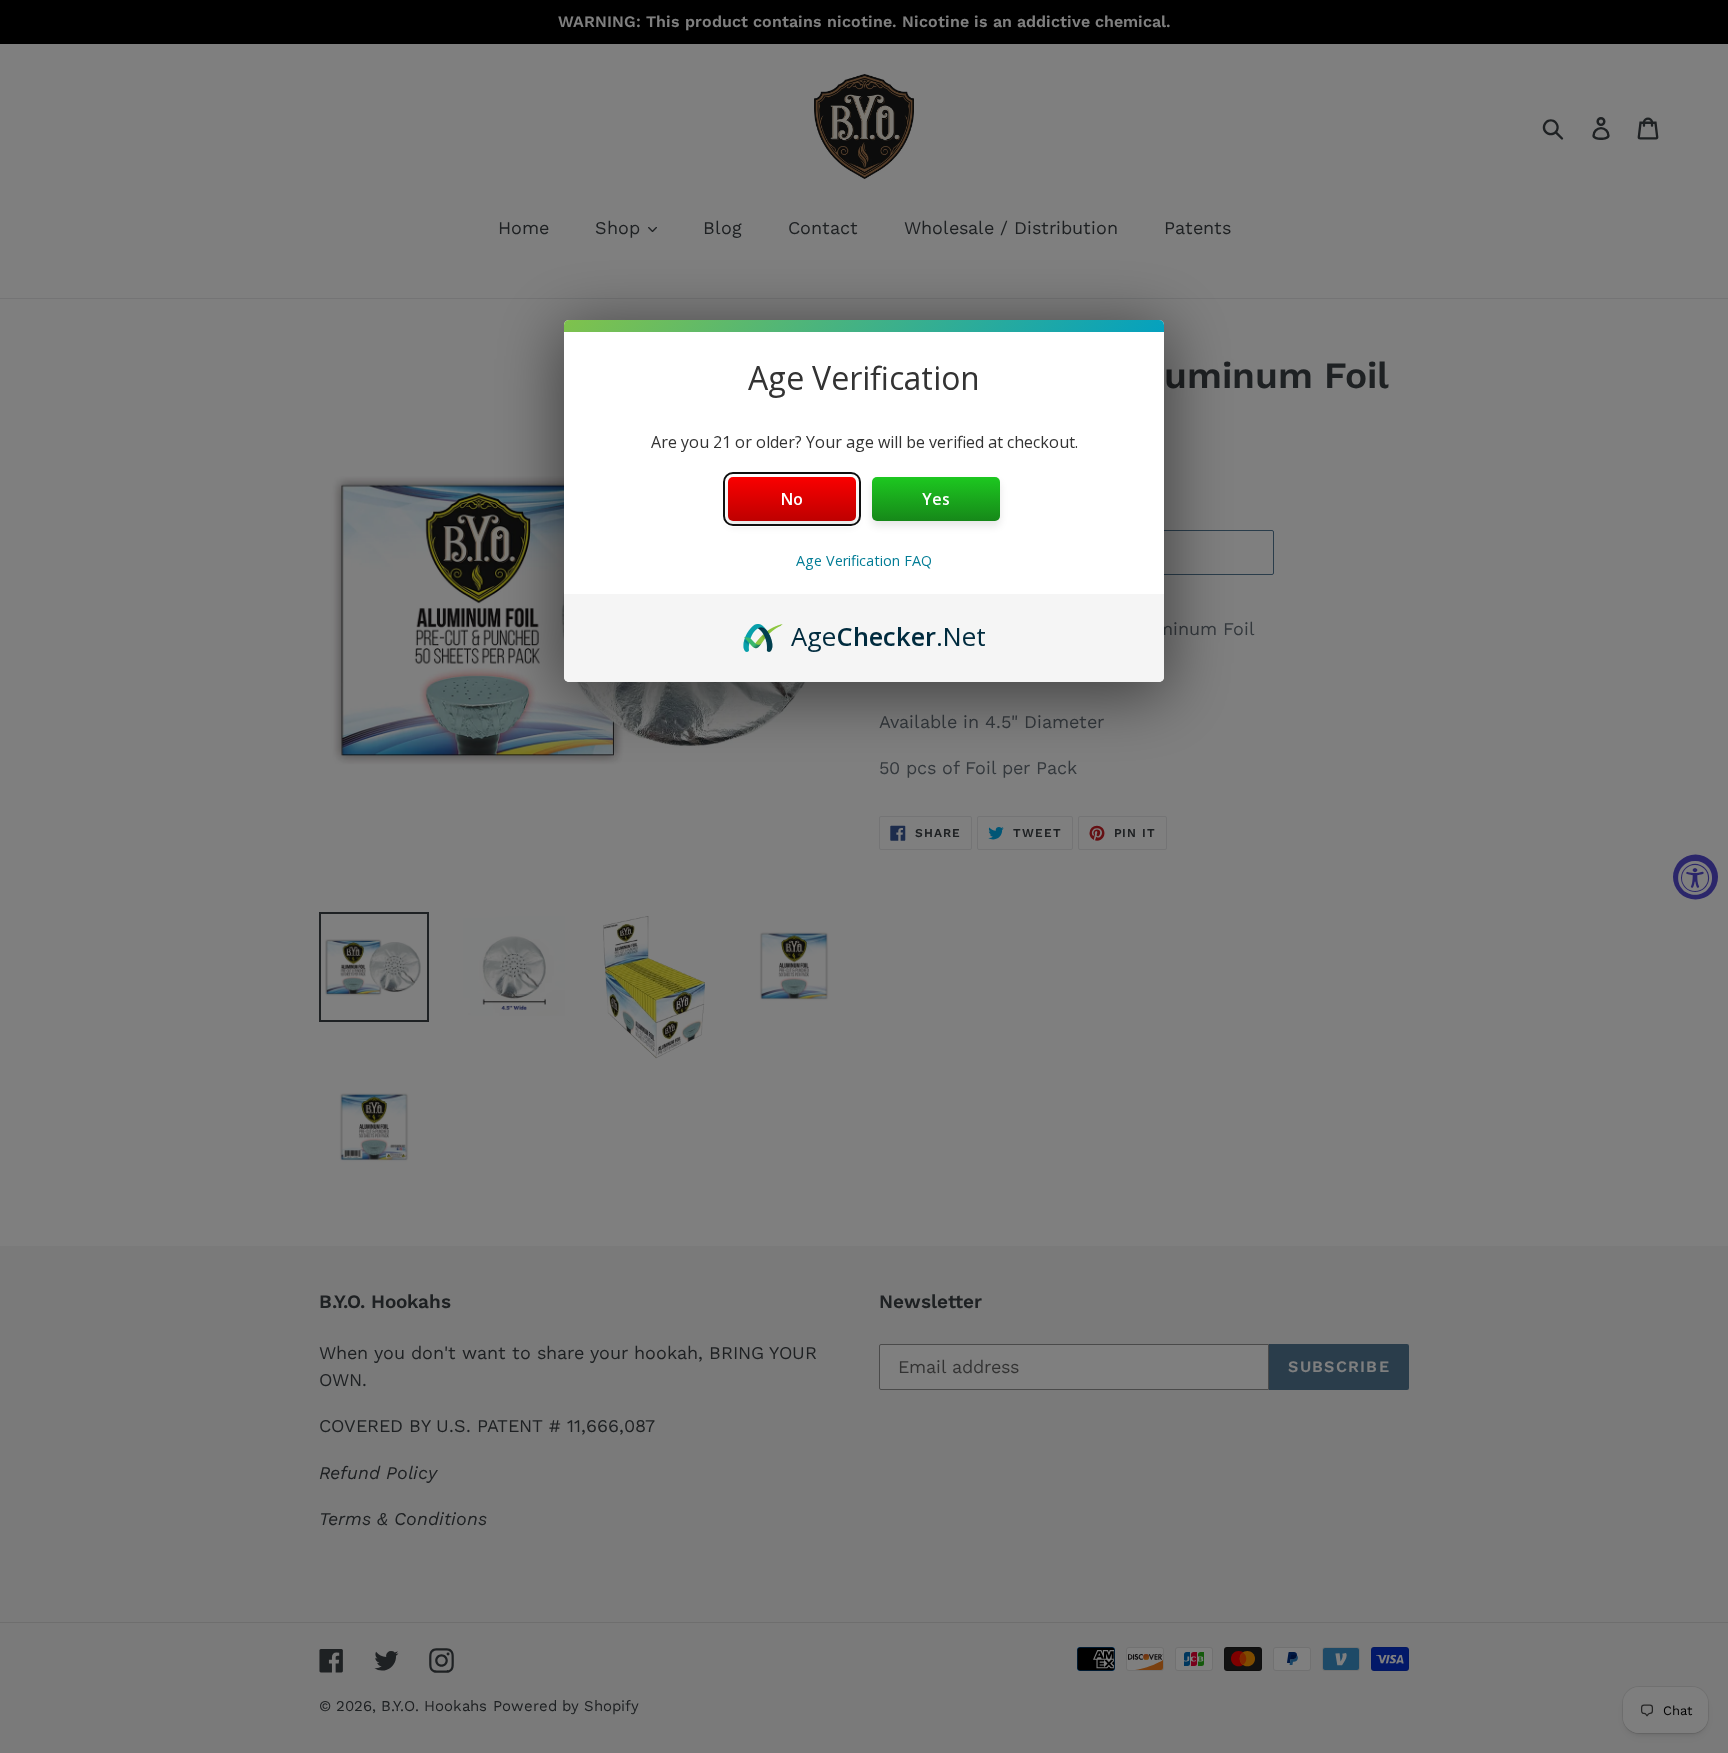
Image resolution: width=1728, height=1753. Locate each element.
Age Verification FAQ (864, 560)
